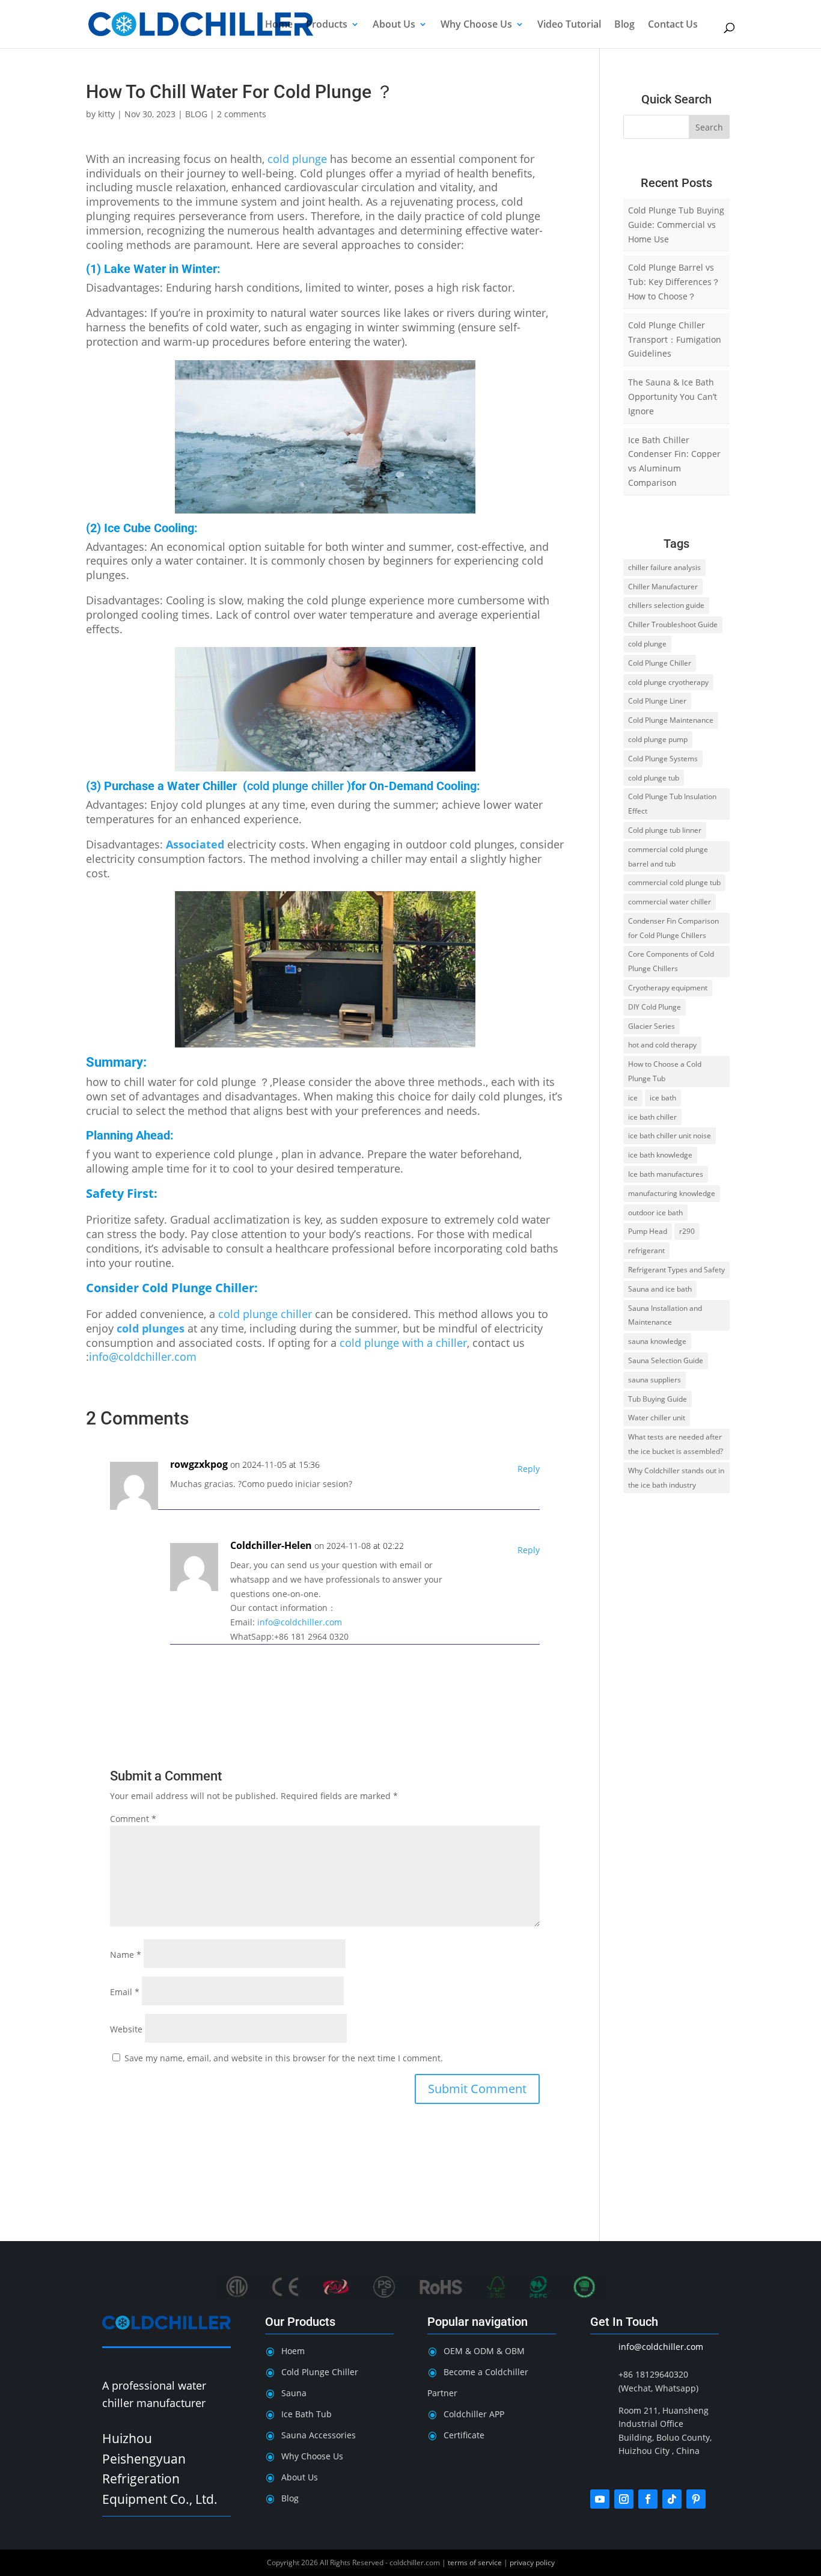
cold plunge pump (658, 739)
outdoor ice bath (655, 1213)
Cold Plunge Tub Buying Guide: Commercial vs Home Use (676, 225)
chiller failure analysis (664, 567)
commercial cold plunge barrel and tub (668, 857)
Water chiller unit (657, 1418)
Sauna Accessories (319, 2435)
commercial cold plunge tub (674, 882)
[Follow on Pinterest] (696, 2499)
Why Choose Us (476, 25)
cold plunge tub (654, 778)
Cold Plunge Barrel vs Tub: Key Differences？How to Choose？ (674, 282)
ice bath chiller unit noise (670, 1136)
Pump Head (648, 1231)
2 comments (242, 114)
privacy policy (532, 2562)
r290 (687, 1231)
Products (327, 25)
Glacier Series (652, 1026)
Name (126, 1955)
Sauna (294, 2393)
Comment (133, 1819)
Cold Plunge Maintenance (671, 720)
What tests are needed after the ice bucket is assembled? (676, 1444)
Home (279, 25)
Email (125, 1992)
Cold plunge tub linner (665, 830)
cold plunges (151, 1328)
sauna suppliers (655, 1380)
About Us (394, 25)
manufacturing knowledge (672, 1193)
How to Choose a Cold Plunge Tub (665, 1071)
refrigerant (646, 1250)
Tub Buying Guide (658, 1399)
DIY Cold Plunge (655, 1007)
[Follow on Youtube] (600, 2499)
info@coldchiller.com (143, 1357)
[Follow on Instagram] (624, 2499)
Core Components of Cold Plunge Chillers (671, 961)
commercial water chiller (670, 902)
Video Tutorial (569, 25)
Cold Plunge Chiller (198, 1288)
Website (126, 2029)
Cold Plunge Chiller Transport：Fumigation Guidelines (675, 339)
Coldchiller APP (474, 2414)
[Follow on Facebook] (648, 2499)
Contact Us (673, 25)
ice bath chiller (652, 1117)
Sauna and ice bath (660, 1289)
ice (633, 1098)
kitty (106, 114)
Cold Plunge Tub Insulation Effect (672, 804)
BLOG (196, 114)
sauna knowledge (657, 1341)
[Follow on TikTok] (672, 2499)
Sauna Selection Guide (666, 1360)
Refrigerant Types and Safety (676, 1270)
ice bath (663, 1098)
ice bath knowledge (660, 1155)
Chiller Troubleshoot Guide (673, 624)
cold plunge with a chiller (403, 1343)
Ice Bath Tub (307, 2414)
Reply (529, 1469)
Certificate (464, 2435)
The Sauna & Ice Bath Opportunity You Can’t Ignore (673, 397)
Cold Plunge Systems (663, 759)
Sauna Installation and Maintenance (665, 1315)
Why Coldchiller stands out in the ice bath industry (676, 1478)
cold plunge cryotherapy (668, 682)
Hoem (293, 2351)
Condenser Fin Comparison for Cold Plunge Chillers (673, 928)
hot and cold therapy (662, 1045)
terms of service (475, 2562)
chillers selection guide (666, 605)
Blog (624, 25)
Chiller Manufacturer (663, 587)
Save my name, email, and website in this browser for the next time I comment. (284, 2058)
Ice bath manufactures (666, 1174)
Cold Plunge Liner (657, 701)
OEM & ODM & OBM (484, 2351)
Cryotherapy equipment (668, 988)
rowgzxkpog (199, 1464)
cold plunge (297, 159)
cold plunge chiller (295, 786)
